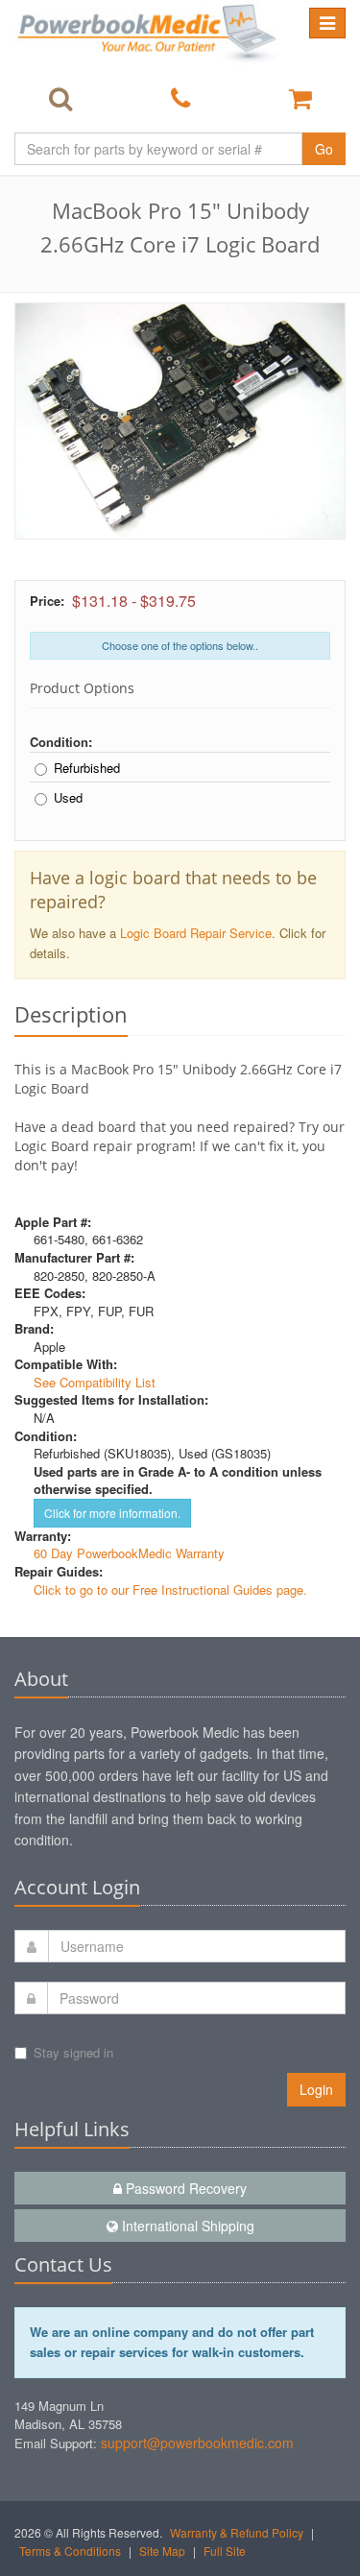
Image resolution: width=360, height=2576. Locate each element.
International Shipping (186, 2226)
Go (324, 149)
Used (68, 798)
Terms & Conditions (70, 2551)
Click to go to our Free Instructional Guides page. (170, 1589)
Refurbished (87, 768)
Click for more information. (112, 1513)
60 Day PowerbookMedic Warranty (129, 1553)
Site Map (162, 2551)
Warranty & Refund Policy (237, 2532)
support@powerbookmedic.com (197, 2443)
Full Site (225, 2551)
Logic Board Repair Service (196, 933)
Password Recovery (184, 2188)
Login (316, 2089)
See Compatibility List (95, 1382)
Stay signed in (73, 2052)
